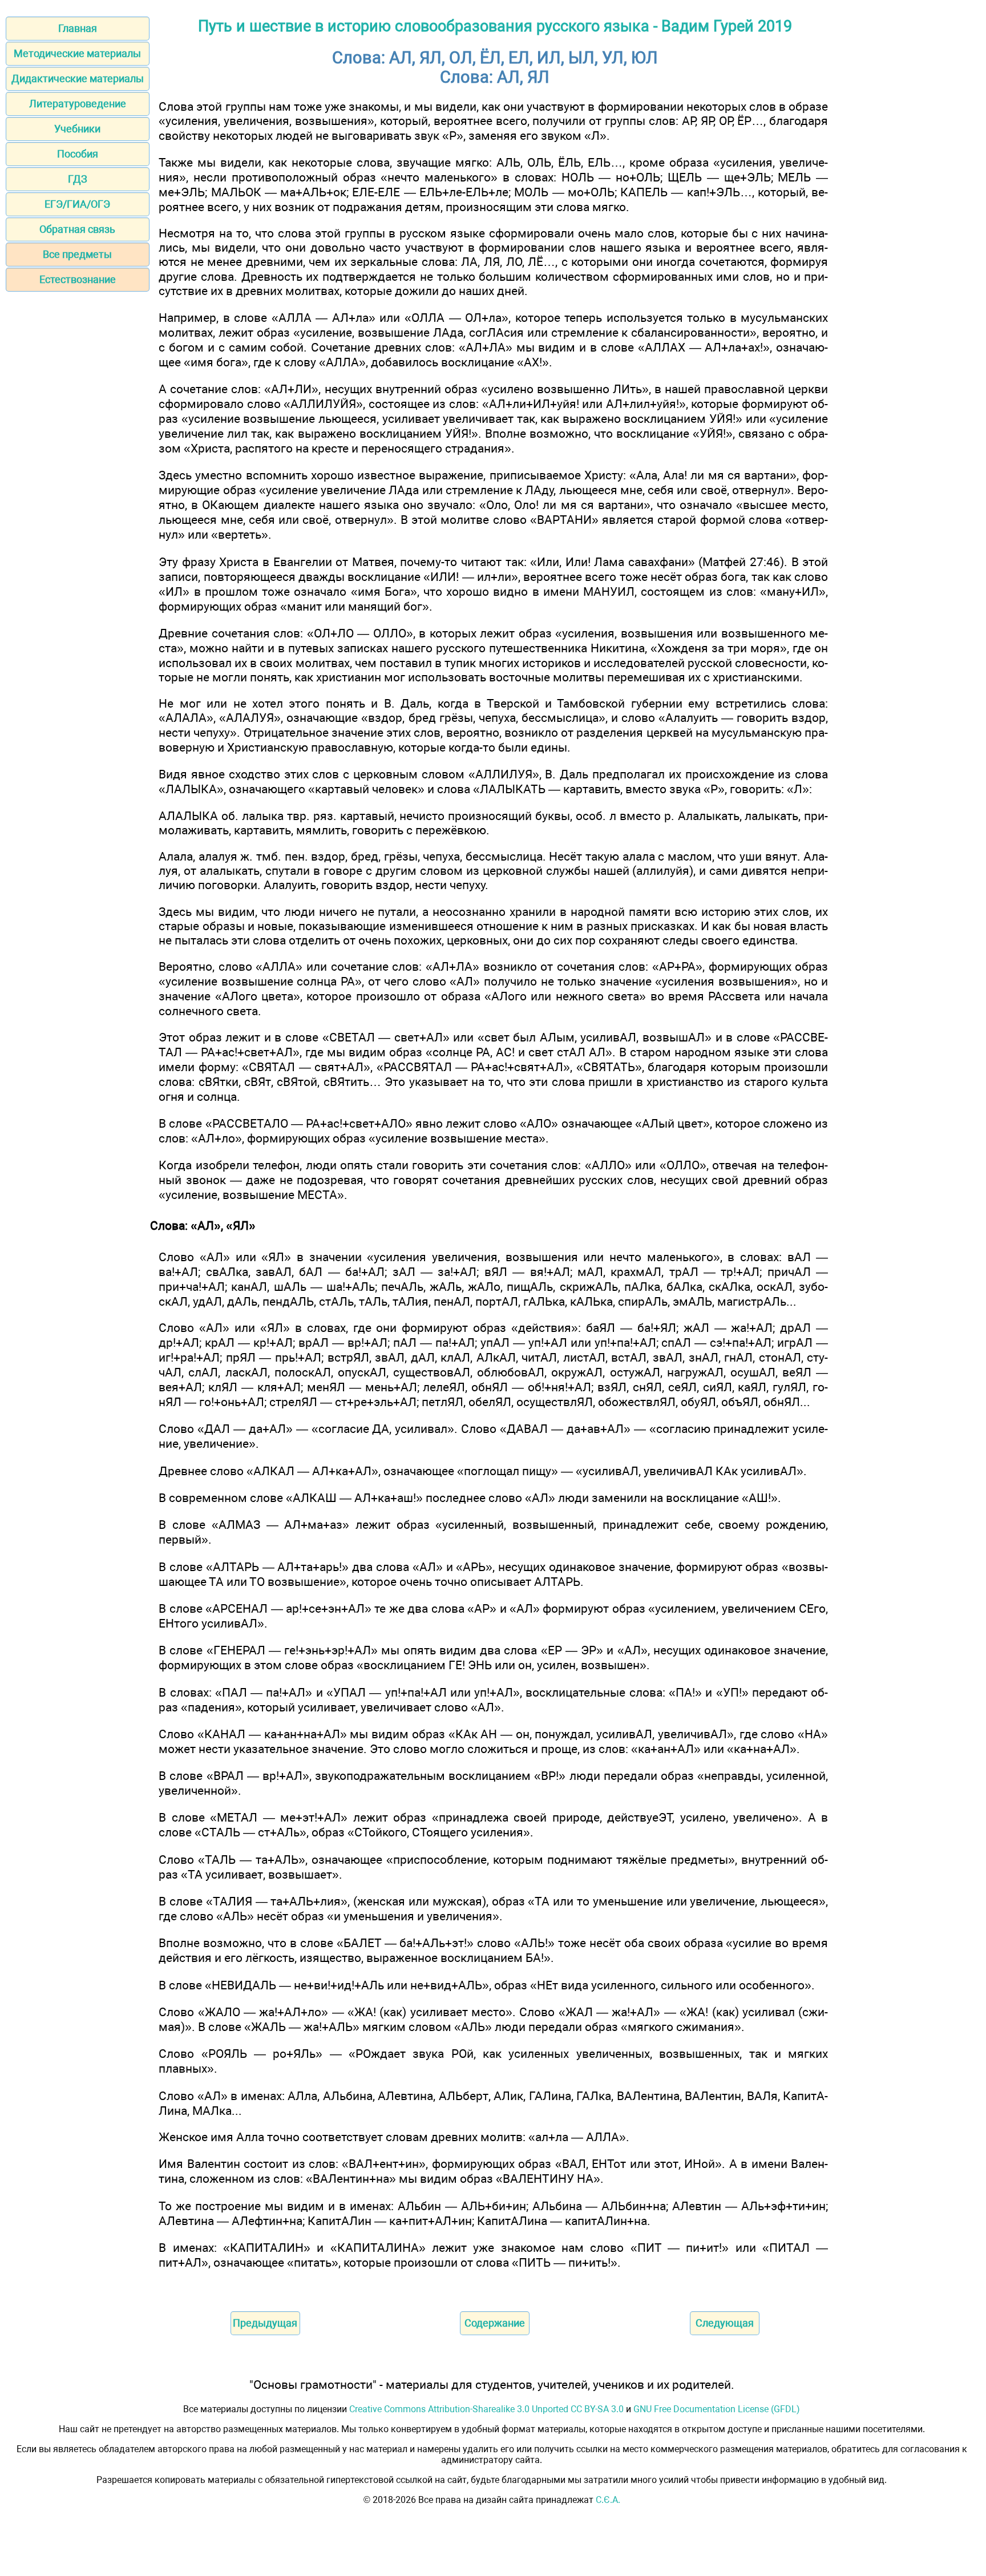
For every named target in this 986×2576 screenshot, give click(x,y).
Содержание (495, 2323)
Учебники (77, 129)
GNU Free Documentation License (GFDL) (717, 2409)
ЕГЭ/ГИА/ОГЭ (77, 204)
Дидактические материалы (78, 78)
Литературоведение (78, 104)
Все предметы (77, 254)
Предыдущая (265, 2323)
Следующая (725, 2323)
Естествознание (78, 279)
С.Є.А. (608, 2500)
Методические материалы (77, 53)
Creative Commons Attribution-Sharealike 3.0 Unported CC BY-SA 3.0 (486, 2409)
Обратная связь (77, 229)
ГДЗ (78, 179)
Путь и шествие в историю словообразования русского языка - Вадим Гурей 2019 (495, 26)
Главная (78, 28)
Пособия (78, 154)
